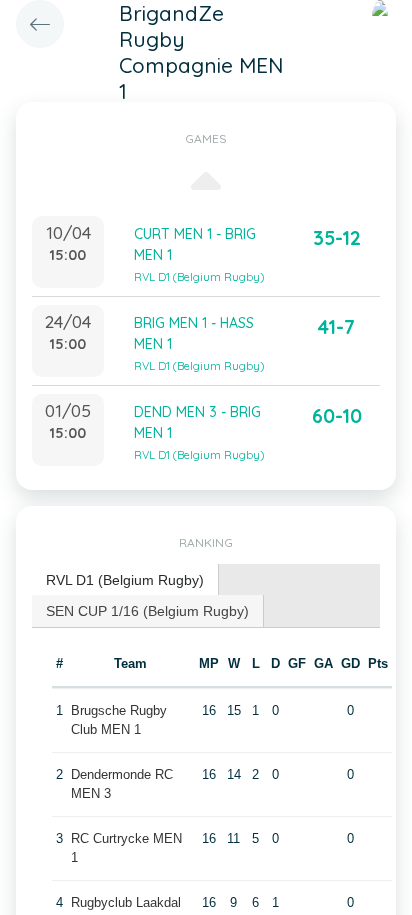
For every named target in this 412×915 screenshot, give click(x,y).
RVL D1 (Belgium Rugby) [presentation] (125, 580)
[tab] (125, 580)
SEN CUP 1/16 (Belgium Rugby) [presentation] (147, 611)
